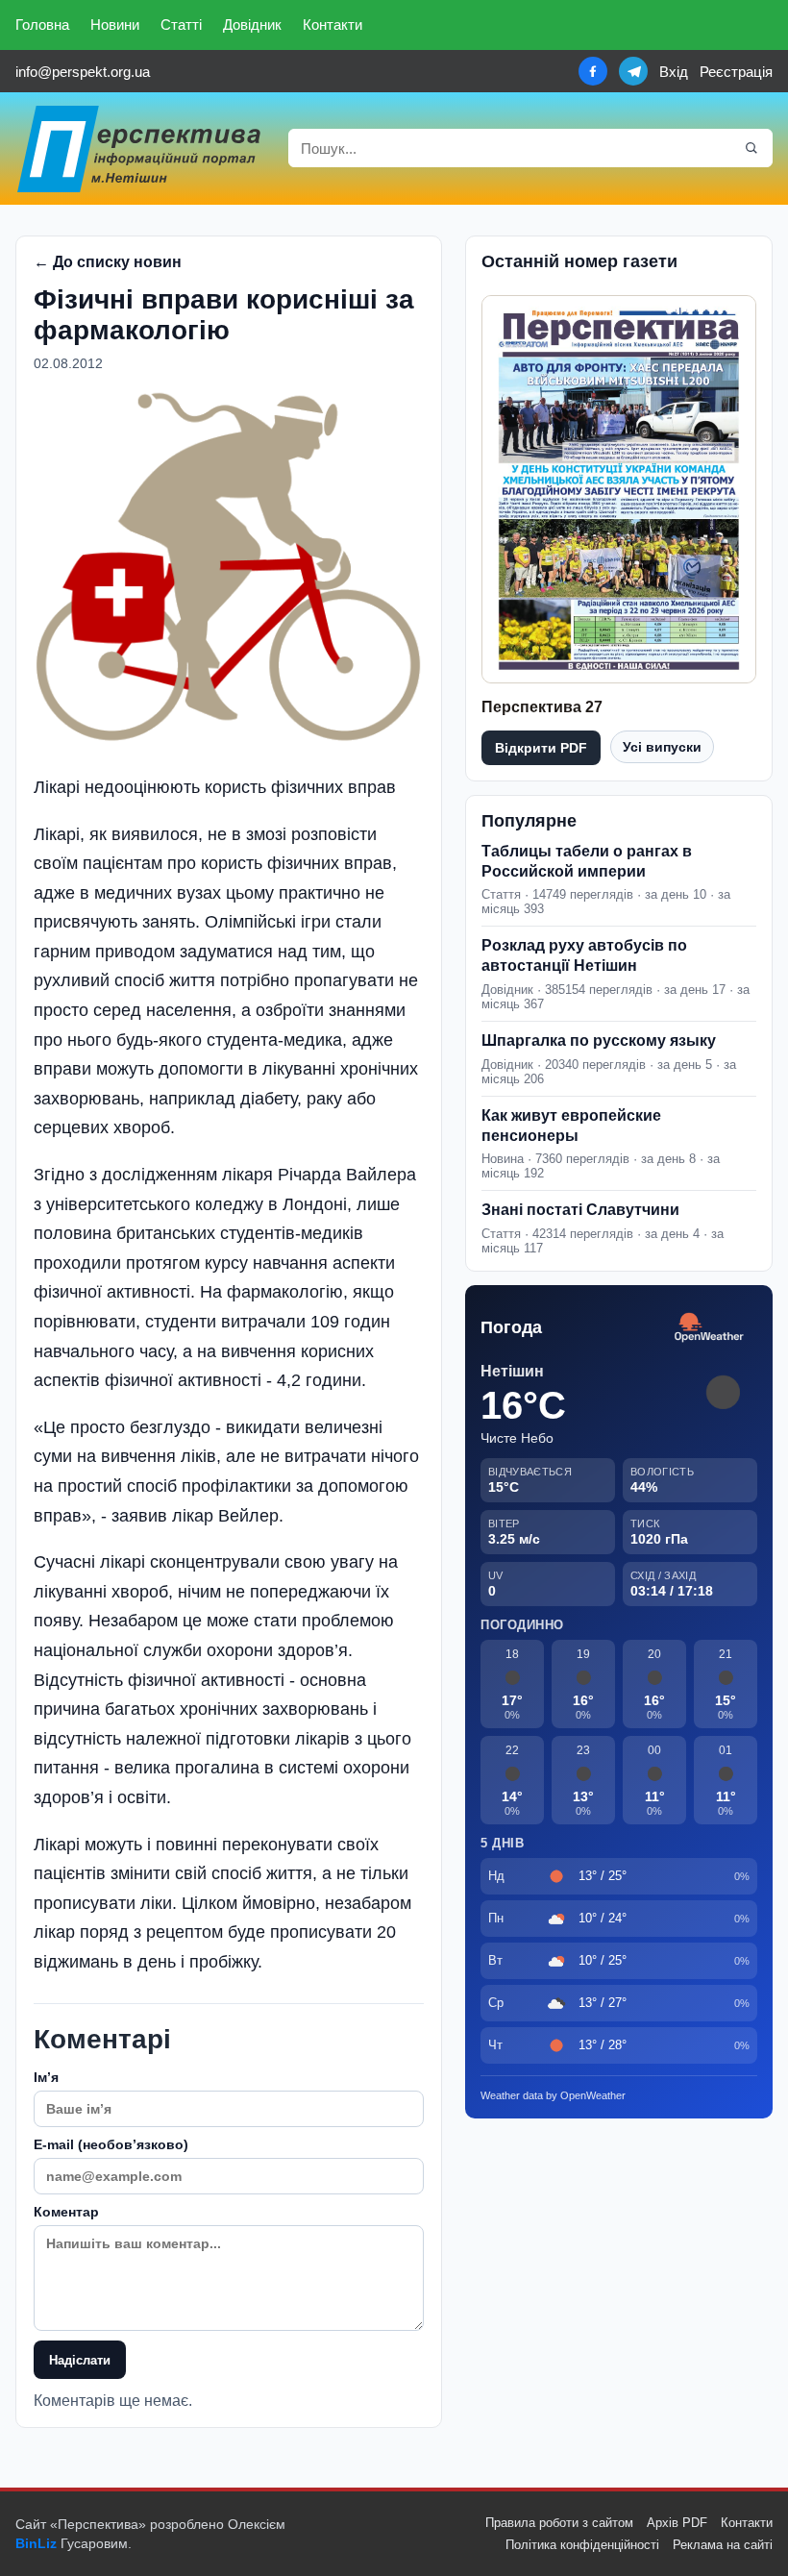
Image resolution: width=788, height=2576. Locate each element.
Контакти (332, 25)
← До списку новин (108, 262)
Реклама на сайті (723, 2545)
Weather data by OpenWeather (553, 2095)
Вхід (674, 72)
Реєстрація (736, 72)
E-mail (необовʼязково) (111, 2144)
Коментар (66, 2212)
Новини (115, 25)
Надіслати (80, 2360)
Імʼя (46, 2077)
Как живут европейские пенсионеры (571, 1126)
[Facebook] (593, 71)
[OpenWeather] (709, 1328)
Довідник (252, 25)
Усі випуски (662, 747)
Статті (181, 25)
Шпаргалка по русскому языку (599, 1040)
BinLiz (36, 2543)
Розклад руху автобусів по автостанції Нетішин (584, 955)
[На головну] (140, 149)
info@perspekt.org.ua (83, 72)
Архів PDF (677, 2523)
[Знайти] (751, 148)
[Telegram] (633, 71)
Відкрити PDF (541, 748)
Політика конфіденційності (582, 2545)
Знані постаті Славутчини (580, 1210)
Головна (42, 25)
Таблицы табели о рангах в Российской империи (587, 861)
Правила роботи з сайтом (559, 2523)
